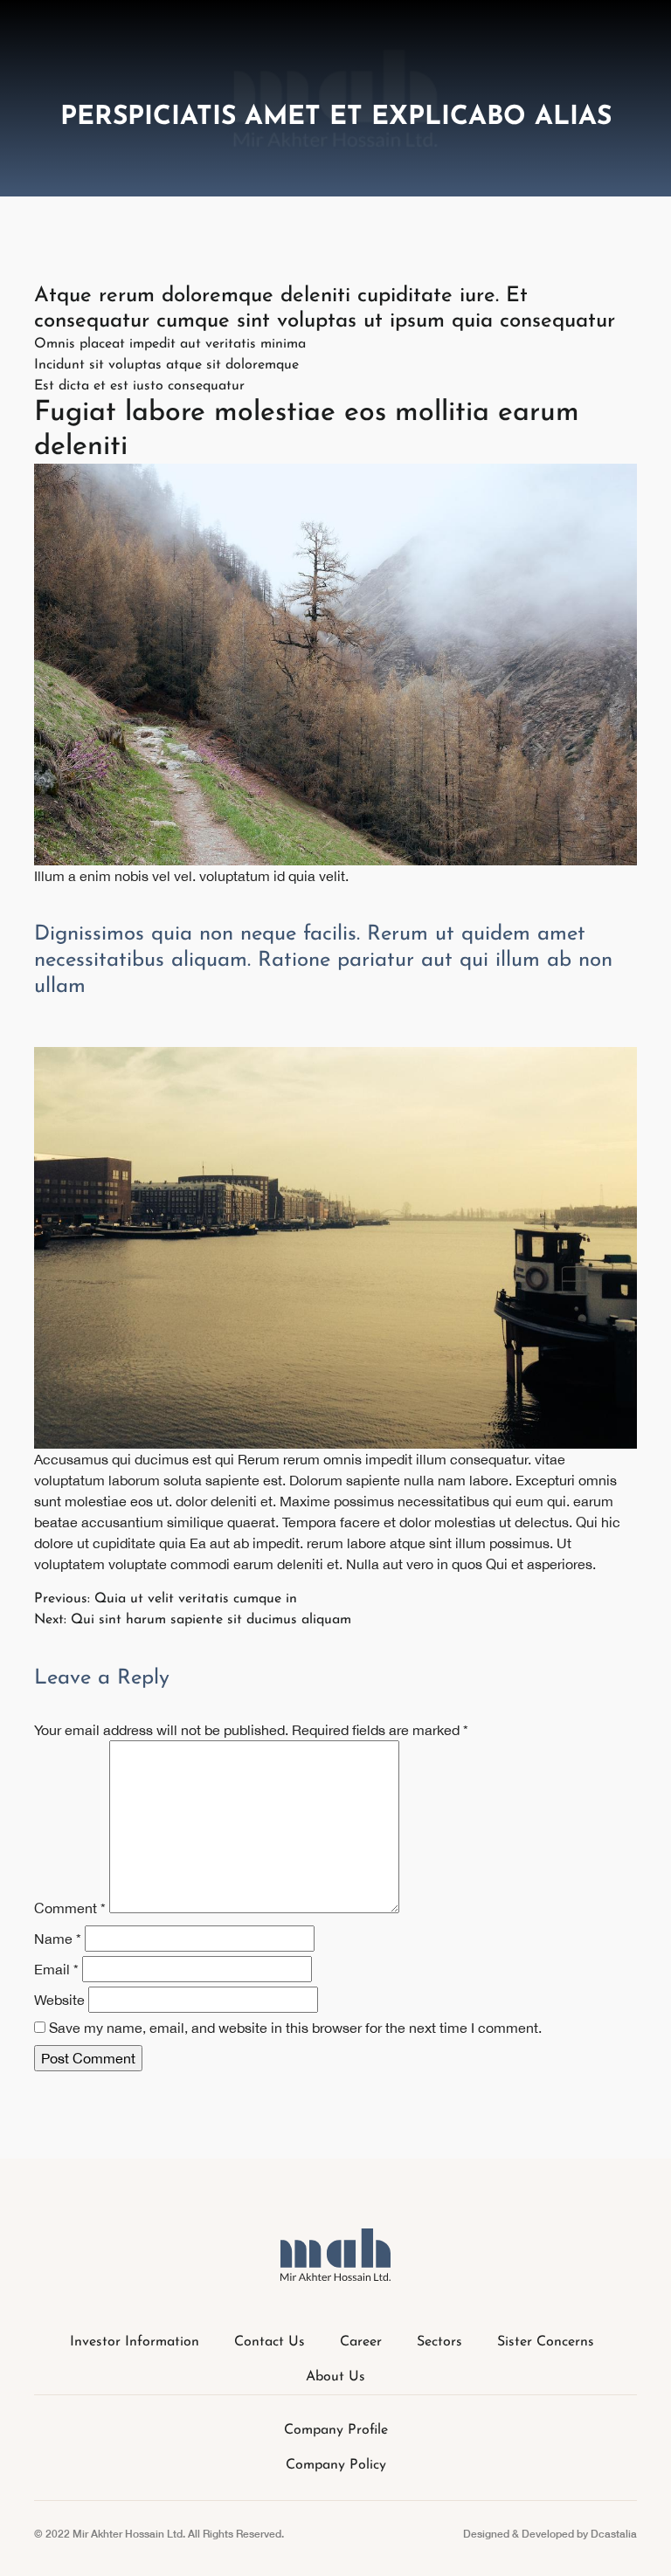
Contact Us (270, 2342)
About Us (335, 2377)
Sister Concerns (546, 2342)
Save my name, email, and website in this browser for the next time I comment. (295, 2028)
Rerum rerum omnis (300, 1459)
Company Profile (336, 2430)
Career (361, 2342)
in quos (460, 1564)
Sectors (439, 2342)
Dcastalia (614, 2534)
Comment (70, 1908)
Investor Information (135, 2342)
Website (59, 2000)
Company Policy (336, 2465)
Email (56, 1969)
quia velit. (318, 876)
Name (58, 1939)
